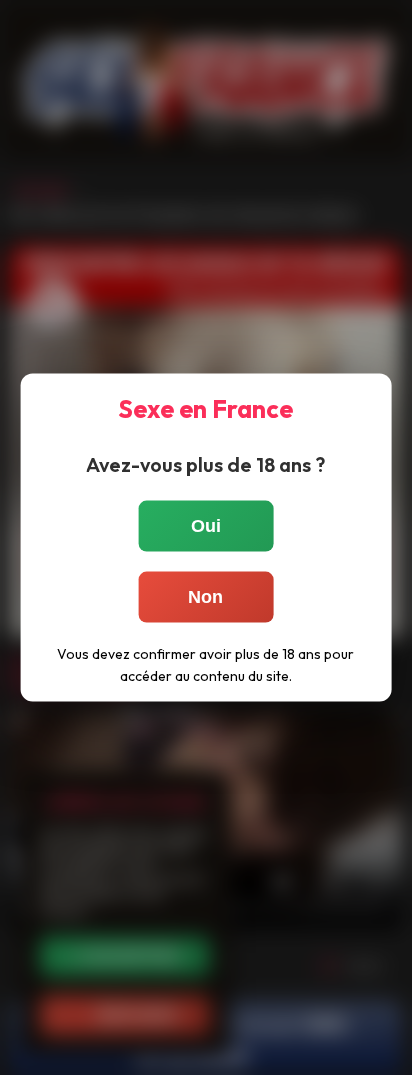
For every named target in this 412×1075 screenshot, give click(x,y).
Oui (206, 525)
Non (205, 596)
